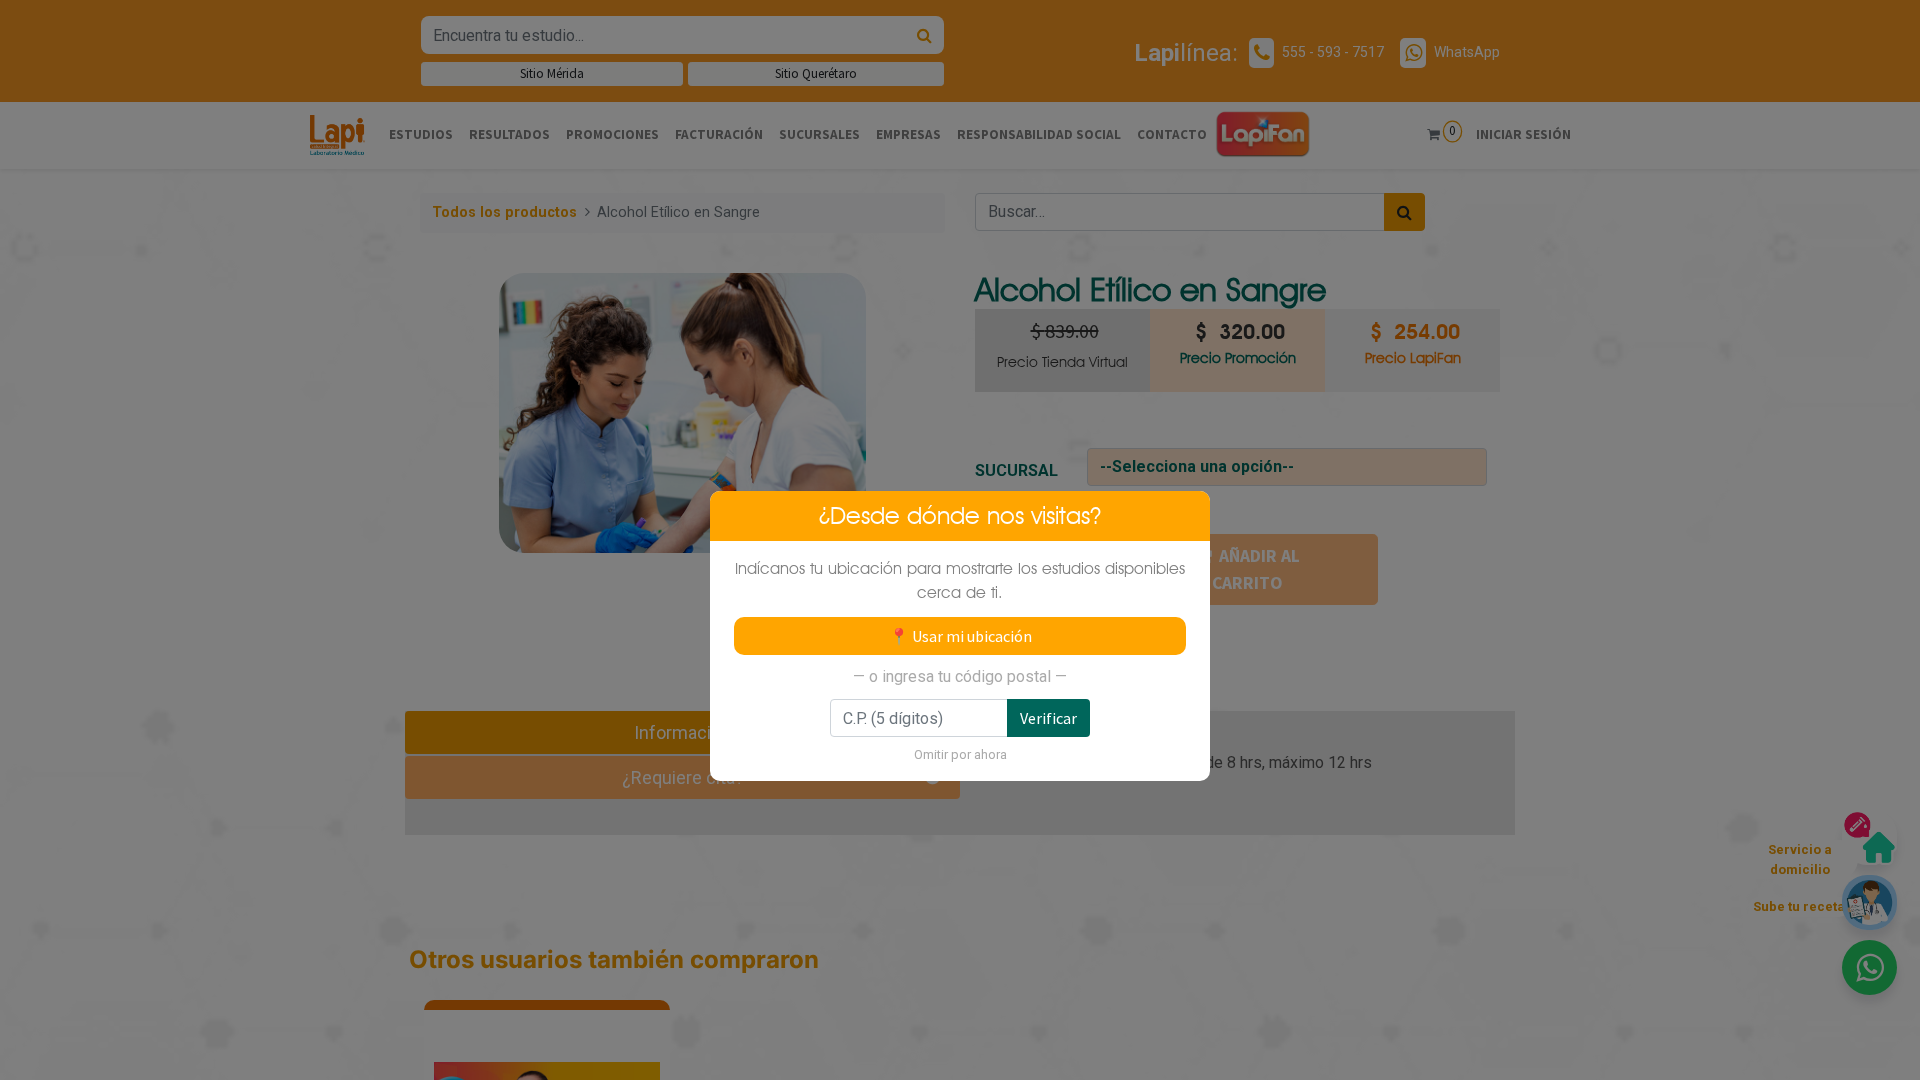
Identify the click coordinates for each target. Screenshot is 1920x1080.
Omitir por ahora (960, 754)
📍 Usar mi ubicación (960, 636)
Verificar (1048, 718)
